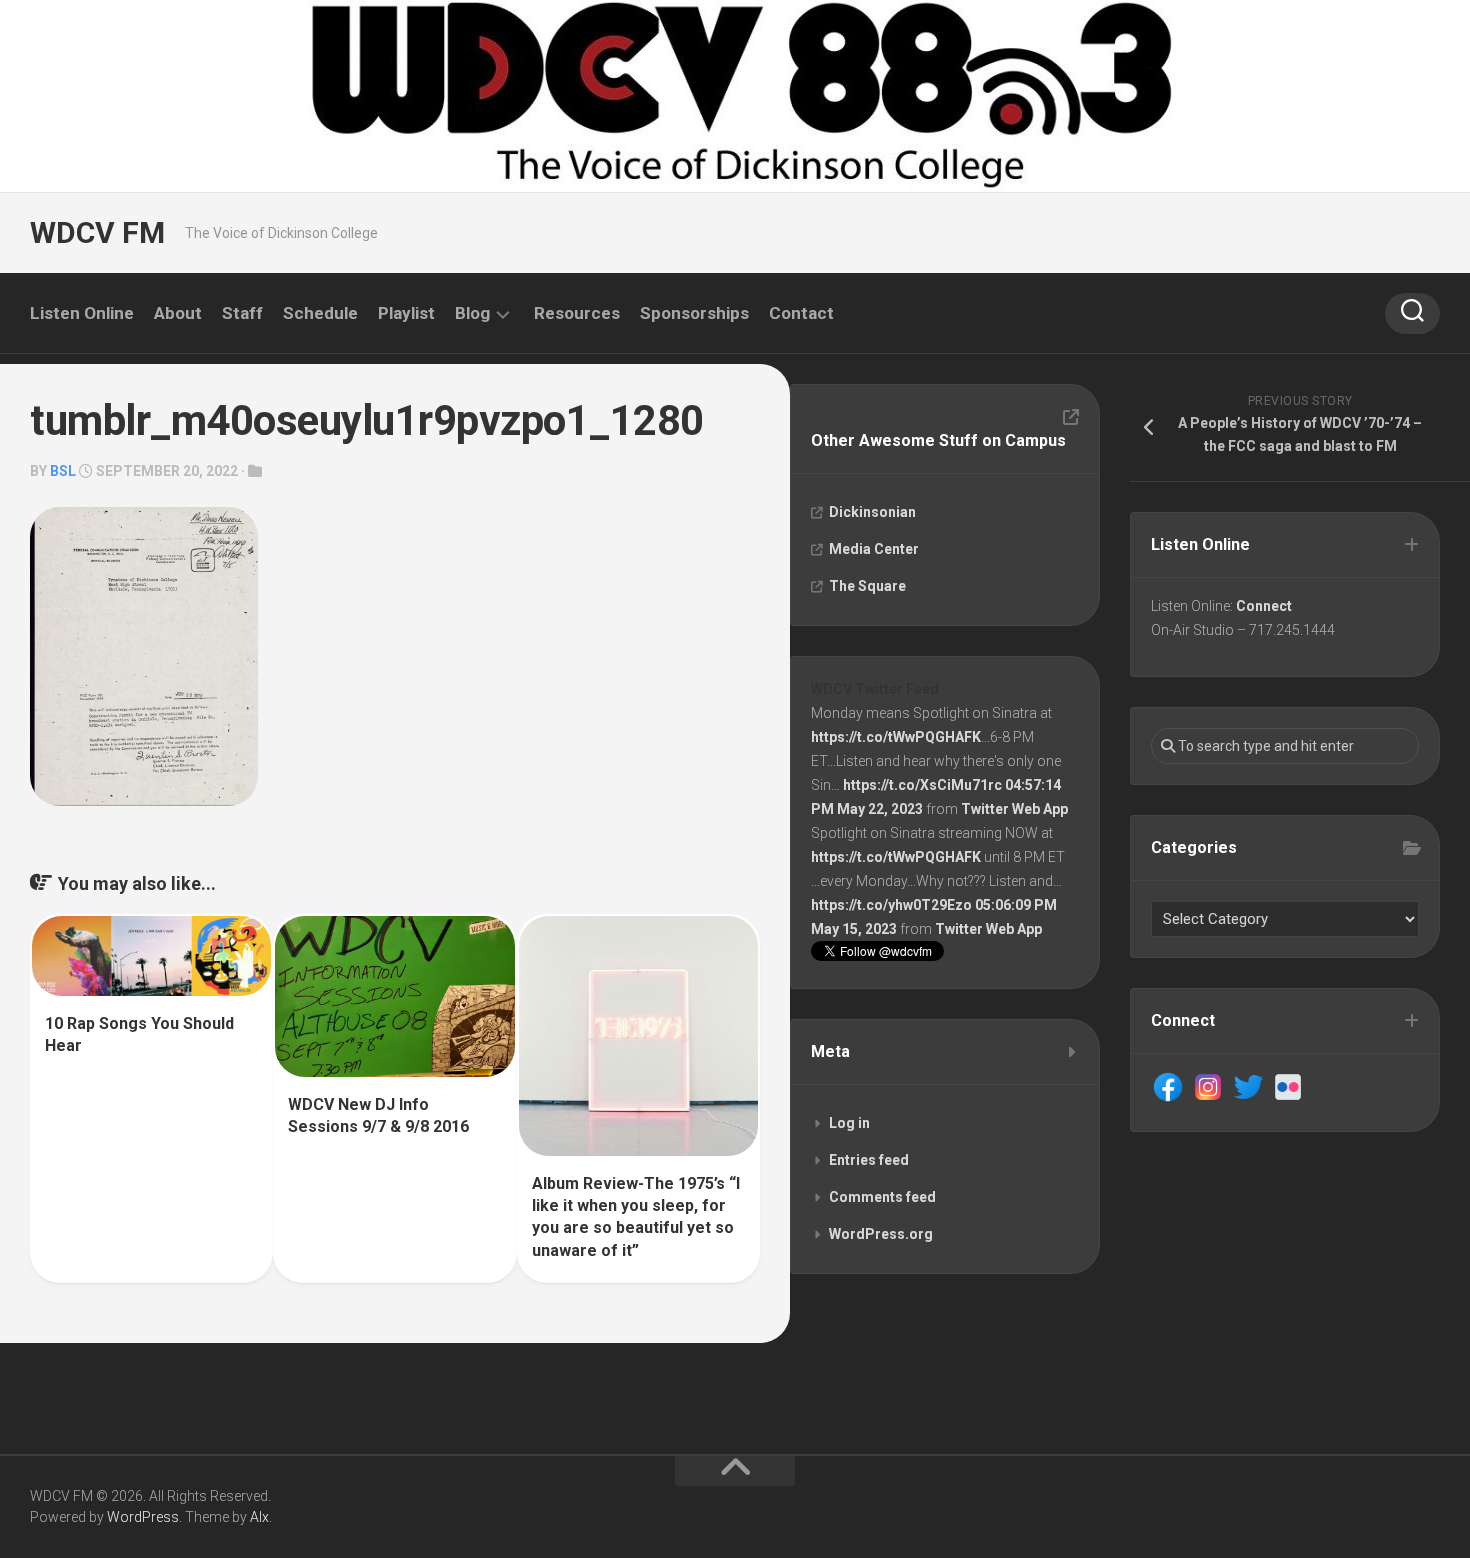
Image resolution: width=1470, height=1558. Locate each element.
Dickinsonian (872, 512)
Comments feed (882, 1197)
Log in (849, 1123)
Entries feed (869, 1160)
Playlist (406, 313)
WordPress (143, 1517)
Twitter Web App (1014, 809)
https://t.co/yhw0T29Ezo (891, 905)
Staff (242, 313)
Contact (801, 313)
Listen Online (82, 313)
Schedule (320, 313)
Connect (1264, 606)
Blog (472, 313)
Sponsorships (694, 313)
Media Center (874, 549)
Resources (577, 313)
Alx (259, 1517)
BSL (63, 471)
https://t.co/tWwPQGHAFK (896, 737)
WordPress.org (881, 1234)
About (178, 313)
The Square (867, 586)
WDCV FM (97, 232)
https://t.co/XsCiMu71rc (922, 785)
